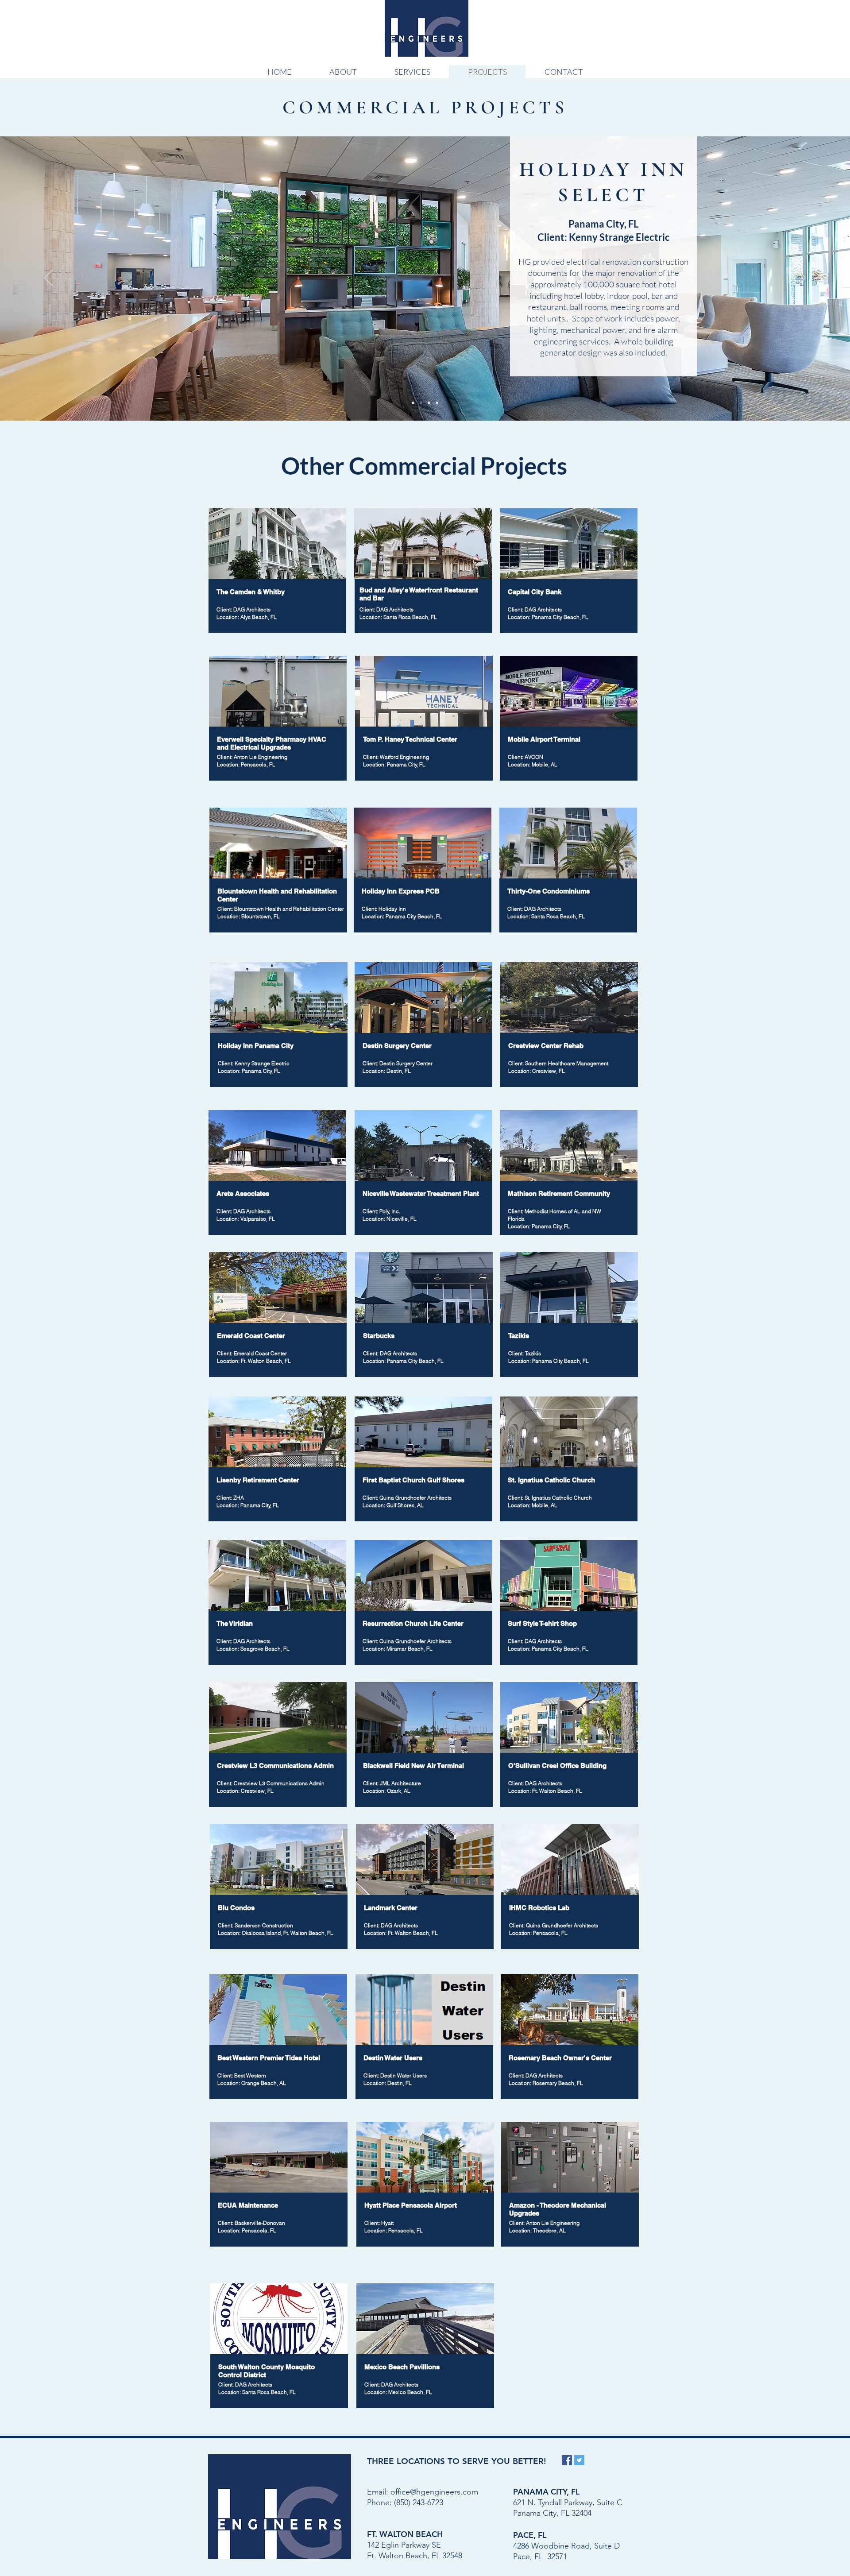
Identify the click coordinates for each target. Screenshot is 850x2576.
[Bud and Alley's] (429, 403)
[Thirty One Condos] (413, 403)
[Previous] (49, 278)
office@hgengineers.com (434, 2492)
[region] (278, 721)
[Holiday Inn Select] (421, 403)
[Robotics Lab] (437, 403)
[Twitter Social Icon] (579, 2460)
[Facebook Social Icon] (567, 2460)
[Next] (801, 278)
